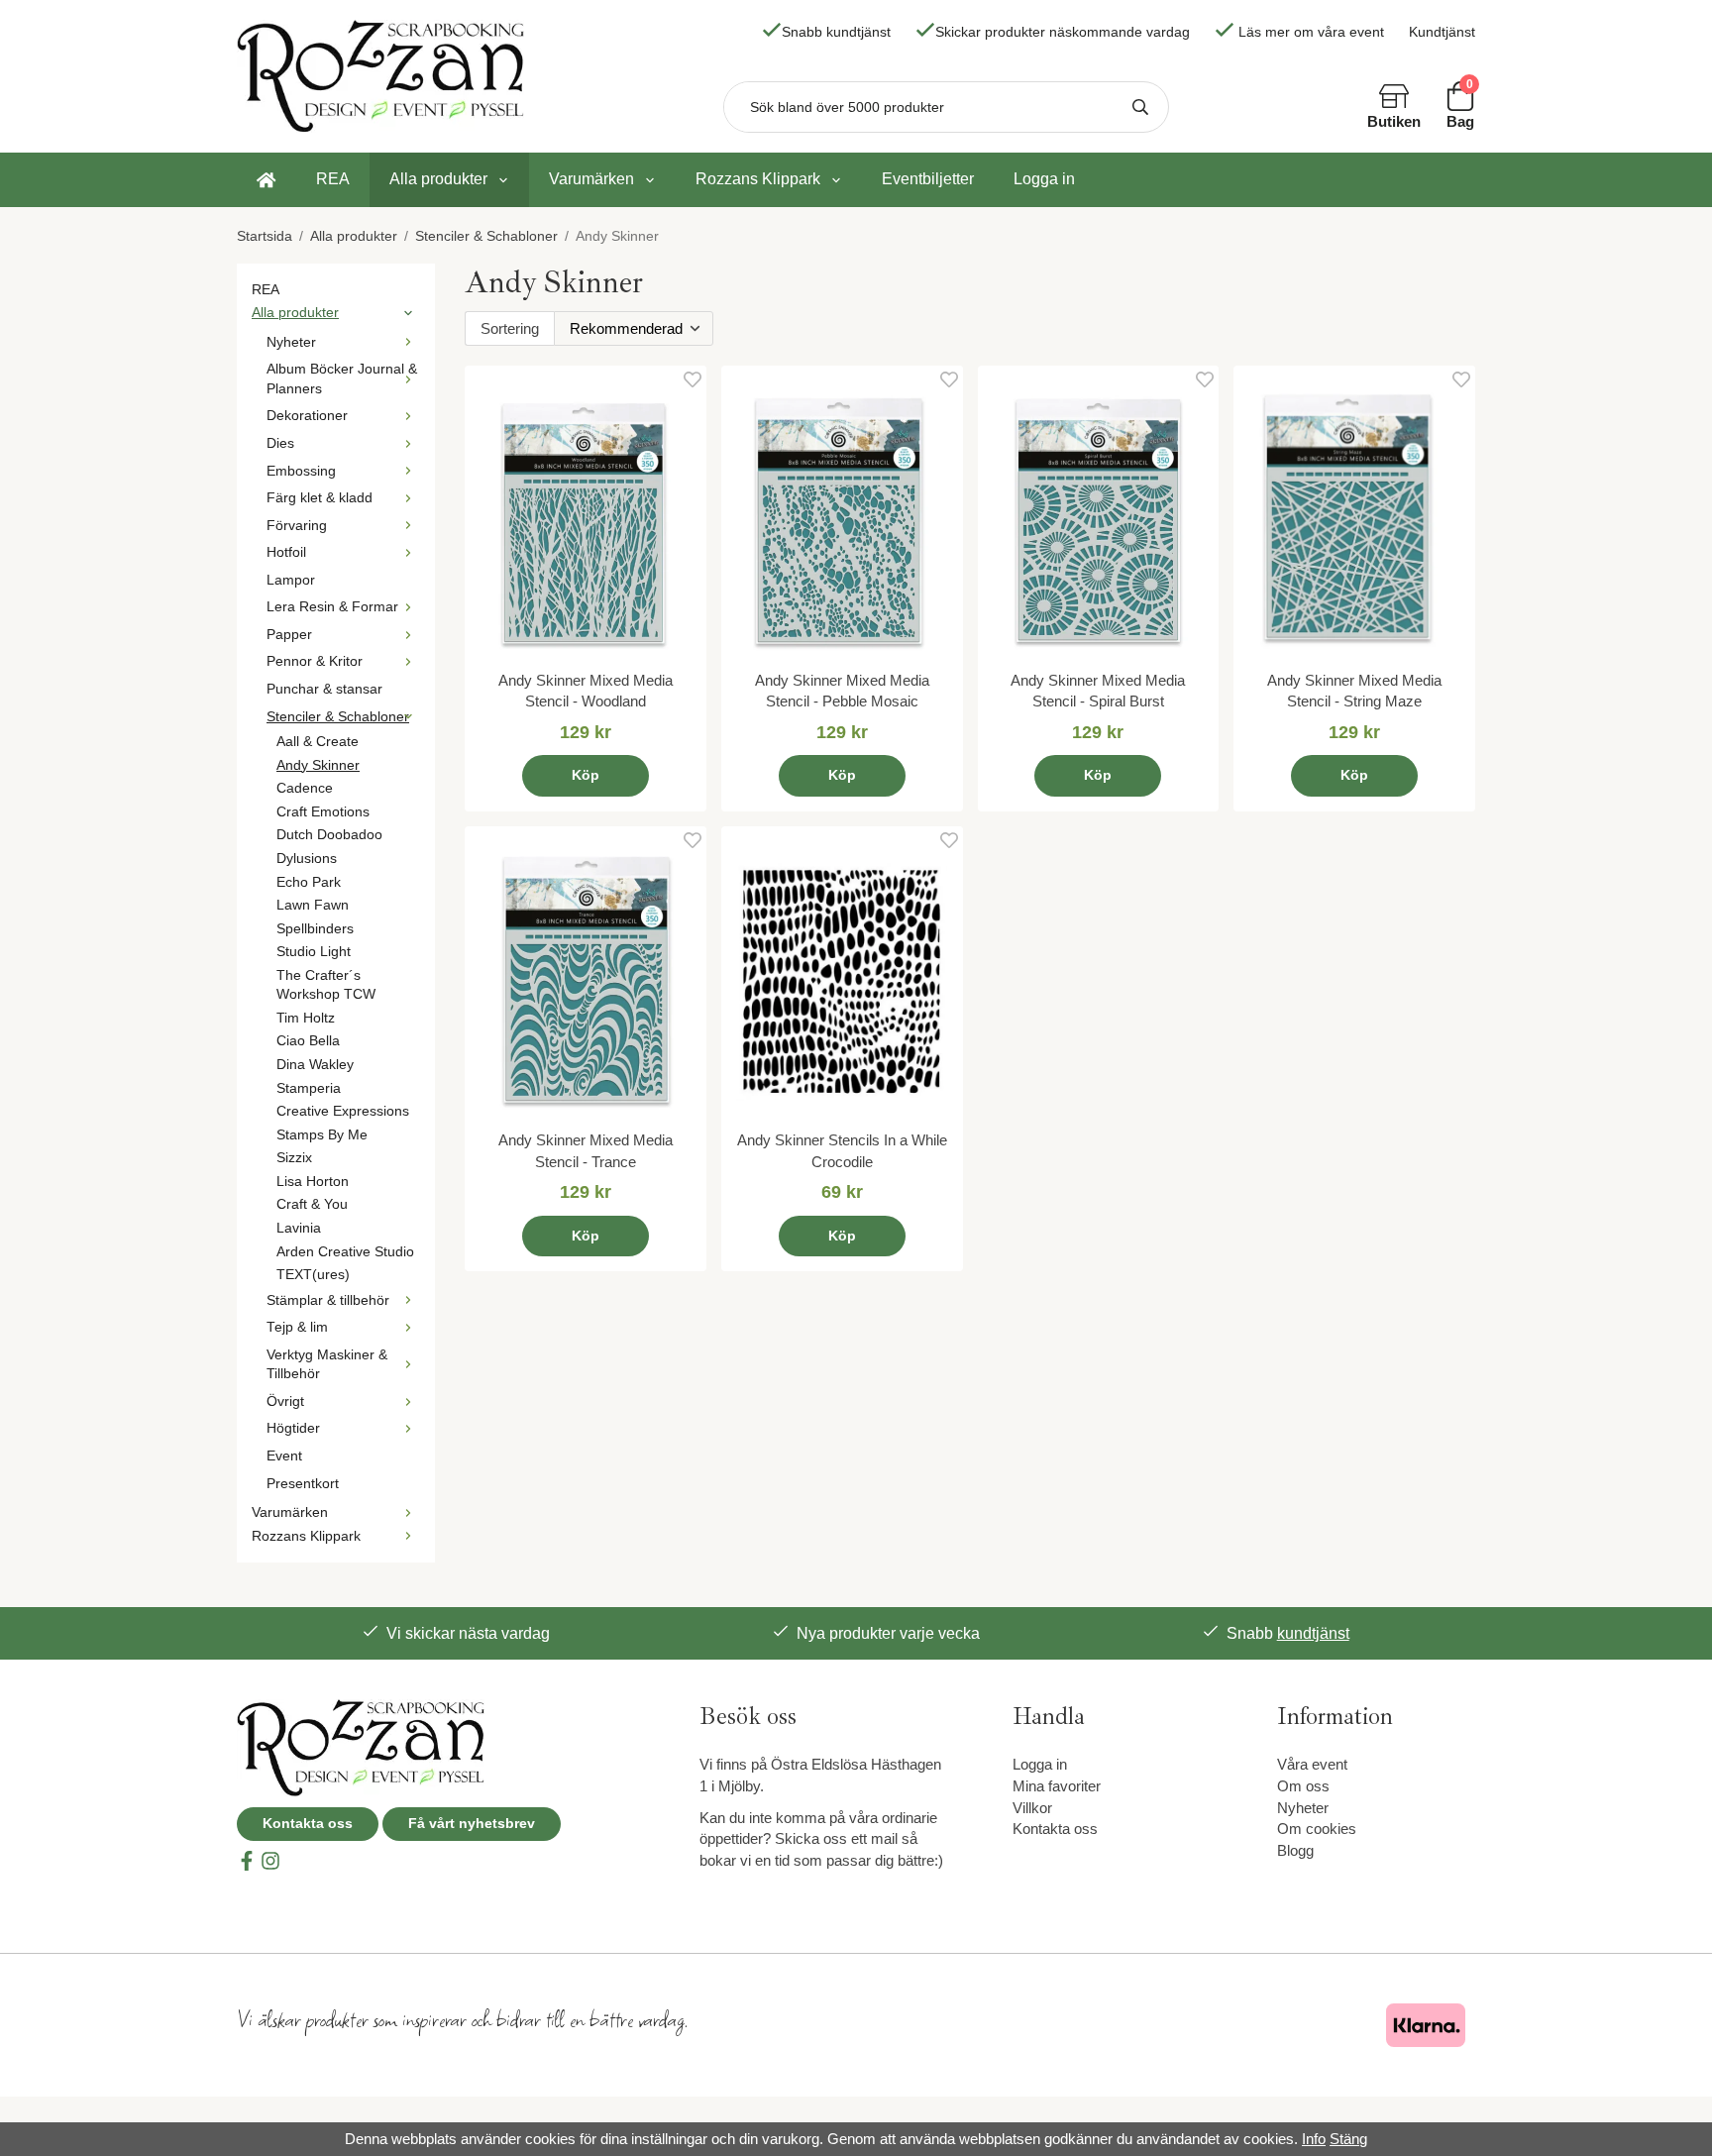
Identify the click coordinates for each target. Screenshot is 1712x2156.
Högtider (293, 1428)
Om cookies (1317, 1829)
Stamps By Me (322, 1135)
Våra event (1312, 1764)
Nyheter (291, 342)
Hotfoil (286, 552)
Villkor (1032, 1808)
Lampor (291, 580)
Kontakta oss (308, 1824)
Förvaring (297, 526)
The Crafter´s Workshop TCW (326, 985)
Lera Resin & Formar (332, 607)
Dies (280, 443)
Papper (289, 635)
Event (284, 1456)
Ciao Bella (308, 1041)
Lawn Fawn (313, 905)
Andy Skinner (318, 765)
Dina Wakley (315, 1065)
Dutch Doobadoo (329, 835)
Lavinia (299, 1228)
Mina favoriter (1057, 1786)
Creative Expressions (343, 1111)
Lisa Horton (313, 1182)
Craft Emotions (323, 812)
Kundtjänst (1442, 32)
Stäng (1348, 2139)
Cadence (305, 788)
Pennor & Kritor (315, 661)
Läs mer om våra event (1311, 32)
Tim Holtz (306, 1018)
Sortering (510, 328)
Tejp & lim (297, 1327)
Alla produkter (438, 179)
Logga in (1044, 179)
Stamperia (309, 1088)
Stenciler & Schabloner (338, 717)
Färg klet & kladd (320, 498)
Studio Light (314, 952)
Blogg (1295, 1850)
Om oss (1303, 1786)
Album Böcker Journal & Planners (342, 379)
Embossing (301, 471)
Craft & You (312, 1204)
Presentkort (303, 1484)
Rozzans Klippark (758, 179)
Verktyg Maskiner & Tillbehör (327, 1365)
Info (1314, 2139)
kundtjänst (1313, 1633)
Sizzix (294, 1158)
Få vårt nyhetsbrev (472, 1824)
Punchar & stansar (324, 689)
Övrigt (285, 1401)
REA (333, 179)
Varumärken (591, 179)
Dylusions (307, 859)
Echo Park (309, 882)
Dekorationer (307, 416)
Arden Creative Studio (345, 1252)
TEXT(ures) (313, 1275)
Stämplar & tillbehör (328, 1300)
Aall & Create (318, 742)
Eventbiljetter (928, 179)
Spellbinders (315, 929)
